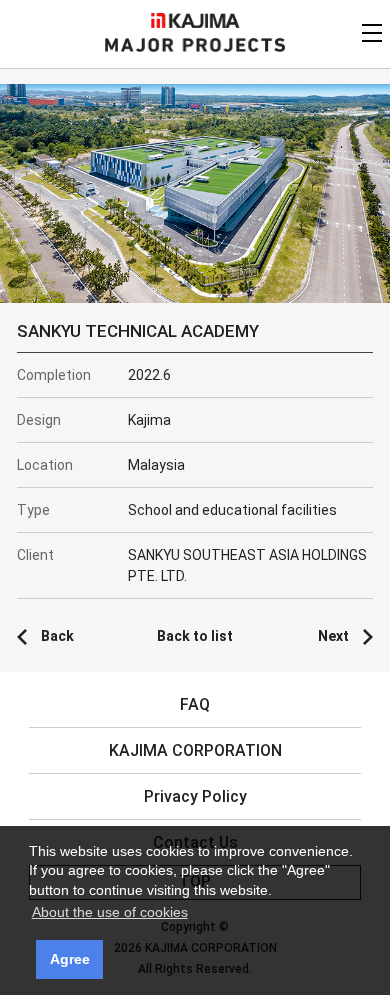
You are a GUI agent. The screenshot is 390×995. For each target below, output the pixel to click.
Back (57, 636)
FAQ (195, 704)
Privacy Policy (195, 796)
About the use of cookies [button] (110, 912)
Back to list (195, 636)
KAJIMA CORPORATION (195, 20)
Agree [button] (70, 959)
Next (333, 636)
